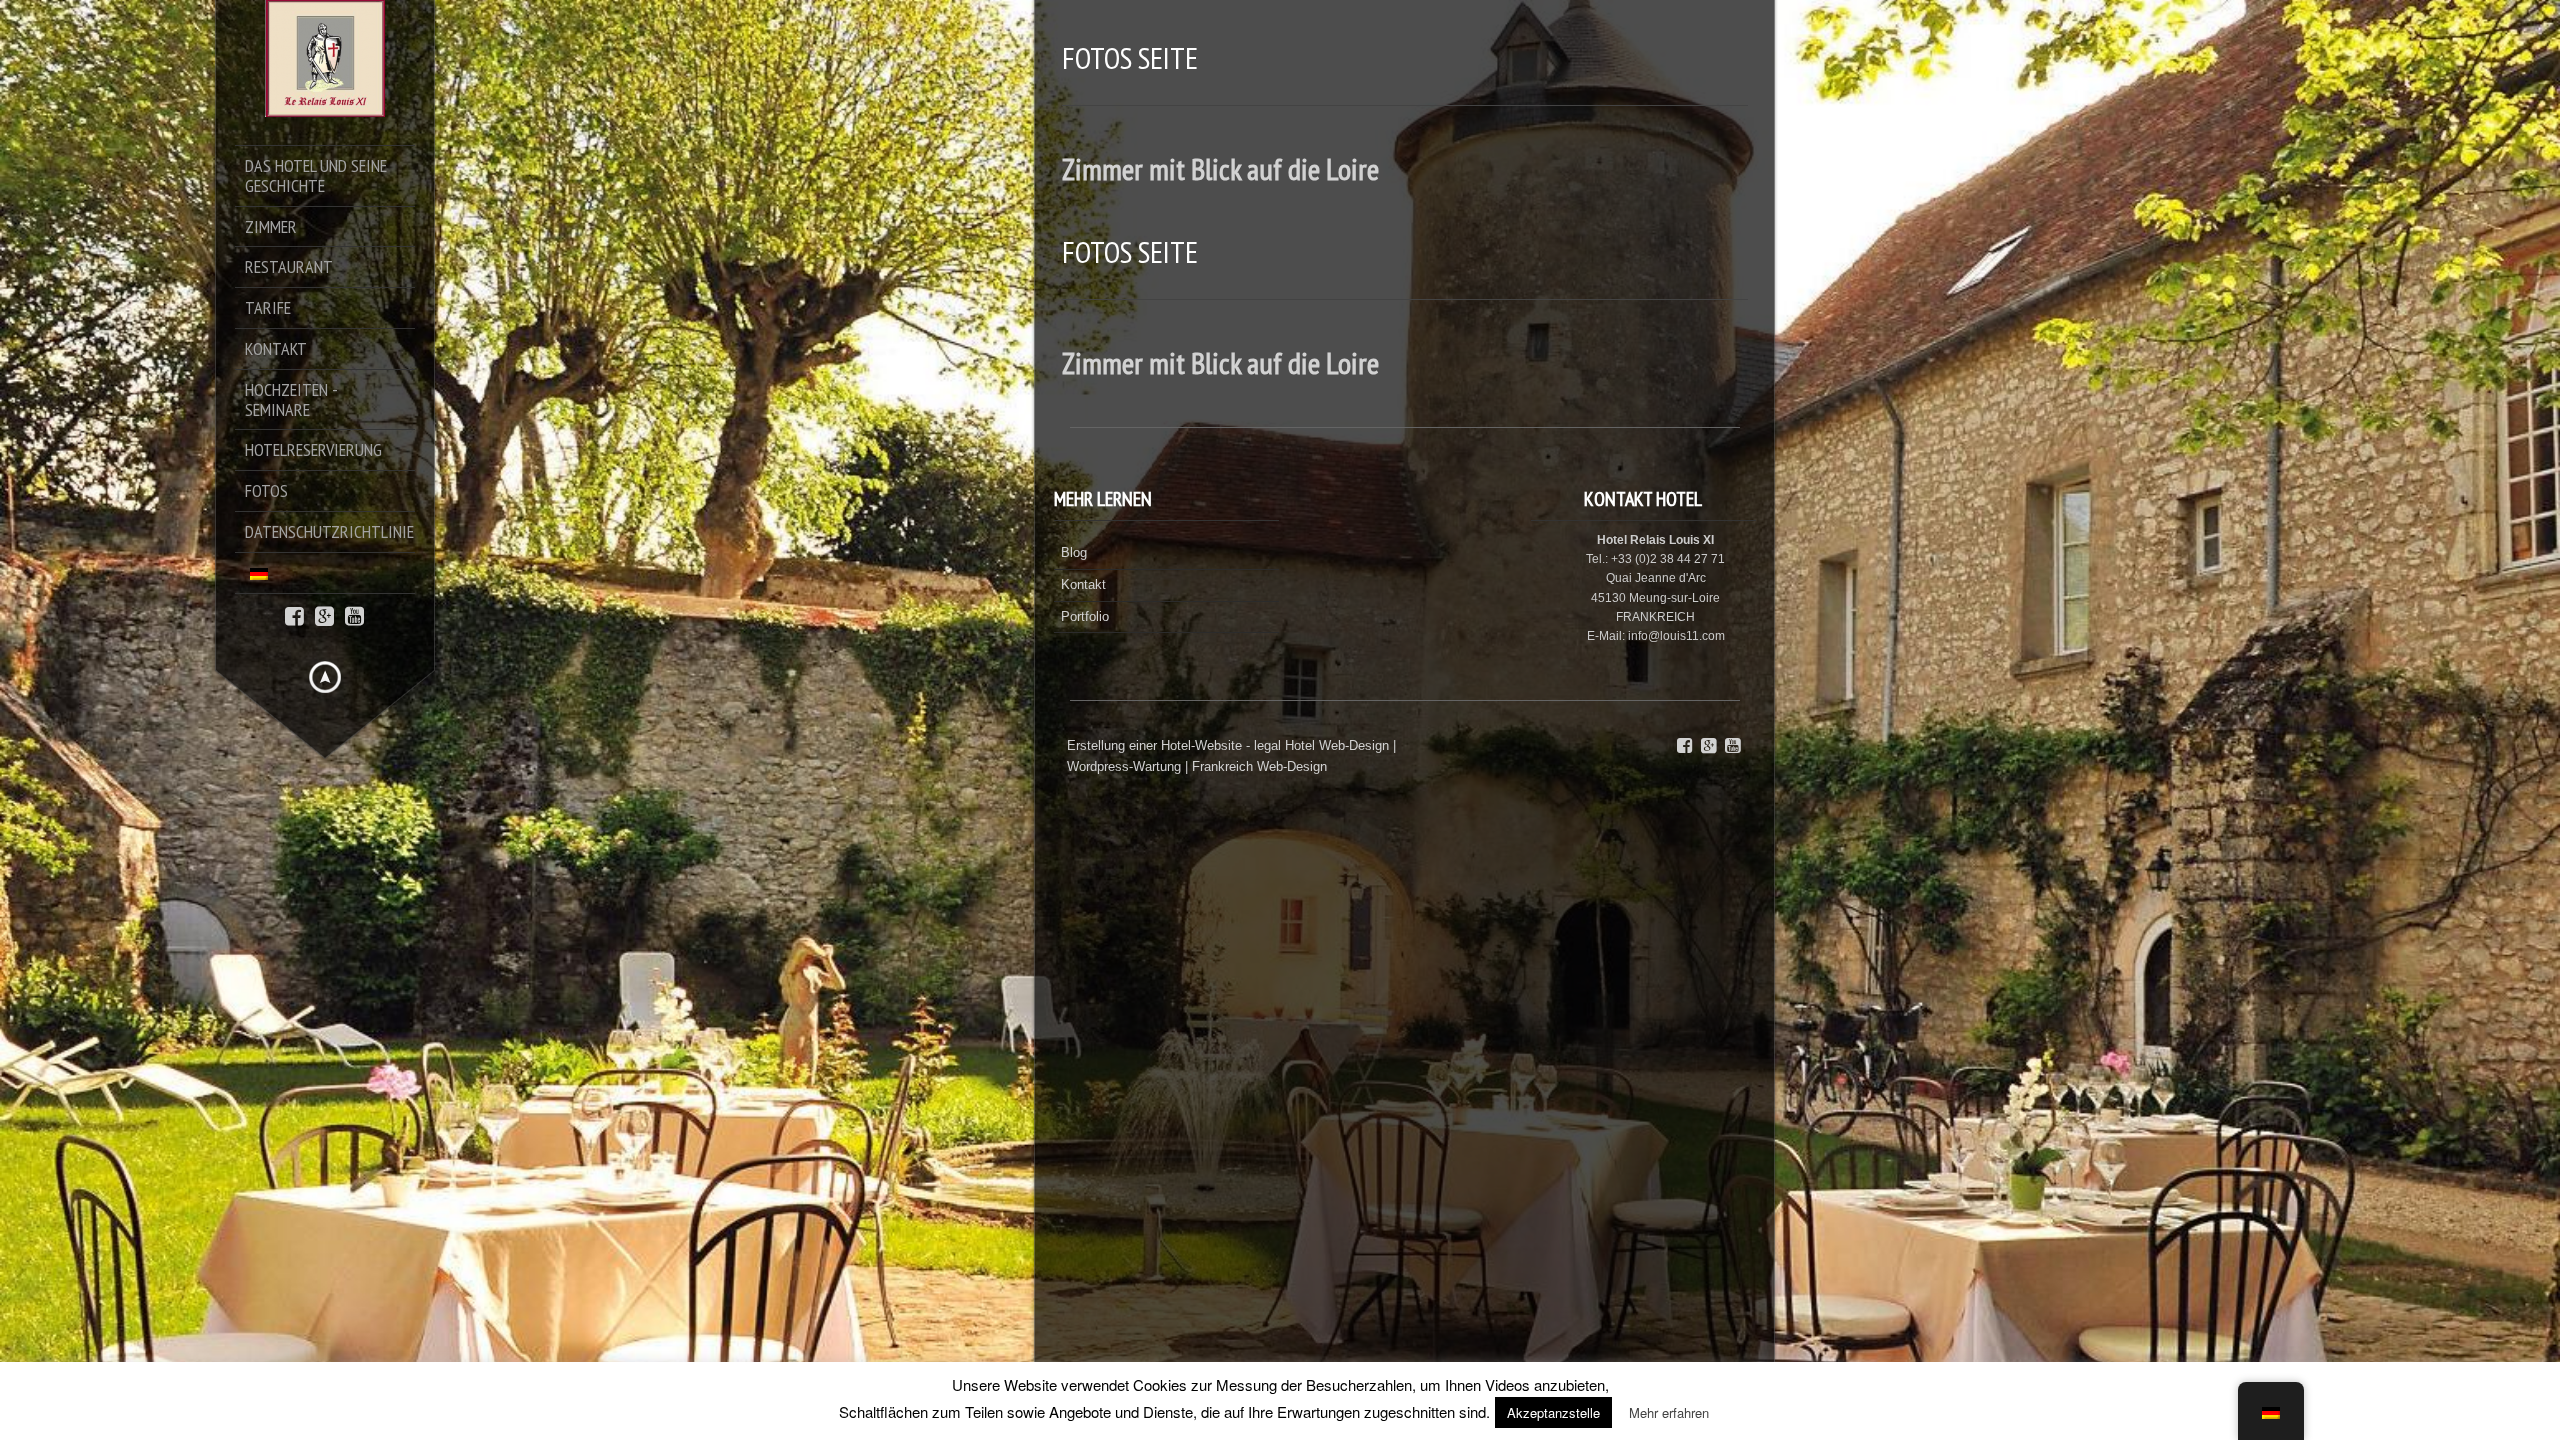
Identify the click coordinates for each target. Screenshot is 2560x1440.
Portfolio (1085, 616)
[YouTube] (354, 614)
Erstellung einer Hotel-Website (1154, 745)
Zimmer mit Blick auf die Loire (1220, 168)
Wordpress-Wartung (1124, 766)
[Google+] (324, 614)
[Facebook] (294, 614)
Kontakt (1083, 584)
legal (1267, 745)
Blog (1074, 552)
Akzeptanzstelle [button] (1553, 1412)
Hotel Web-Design (1339, 745)
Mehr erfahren (1669, 1412)
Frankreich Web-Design (1259, 766)
